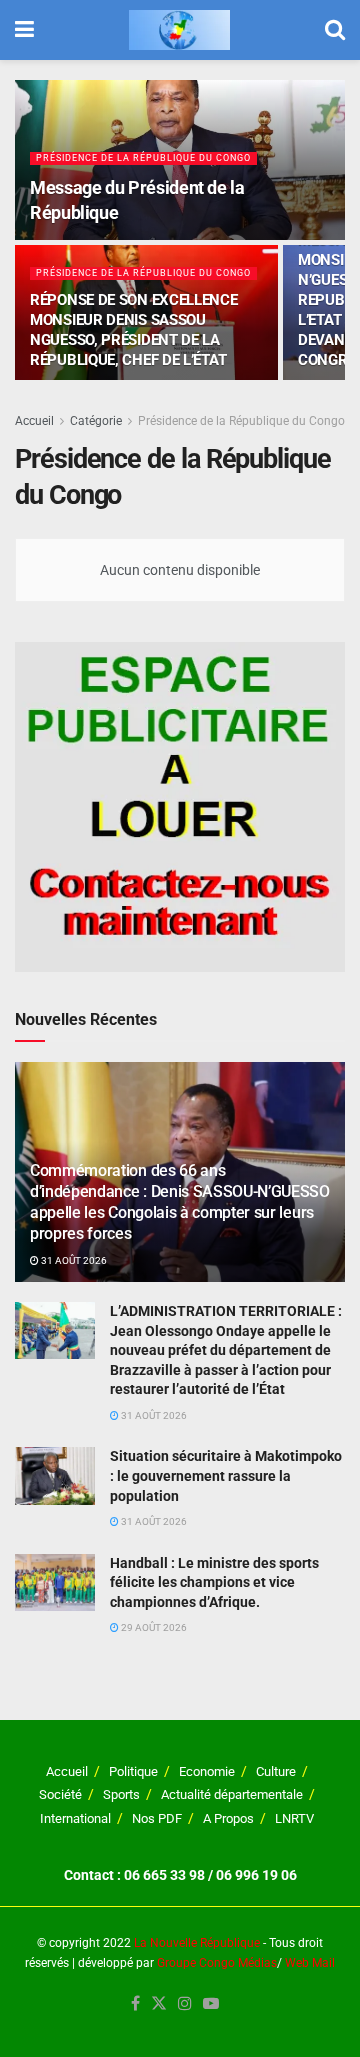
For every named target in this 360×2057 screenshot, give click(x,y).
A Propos (228, 1818)
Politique (133, 1771)
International (75, 1818)
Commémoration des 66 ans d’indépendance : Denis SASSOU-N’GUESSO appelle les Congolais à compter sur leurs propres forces (180, 1201)
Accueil (34, 421)
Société (60, 1794)
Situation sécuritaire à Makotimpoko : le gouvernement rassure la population (226, 1475)
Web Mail (310, 1963)
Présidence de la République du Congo (143, 158)
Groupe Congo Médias (217, 1963)
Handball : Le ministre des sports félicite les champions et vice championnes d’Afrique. (214, 1582)
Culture (276, 1771)
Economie (207, 1771)
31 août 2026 (73, 1260)
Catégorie (96, 421)
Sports (121, 1794)
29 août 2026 (153, 1627)
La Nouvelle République (197, 1943)
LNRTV (294, 1818)
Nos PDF (157, 1818)
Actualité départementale (232, 1794)
